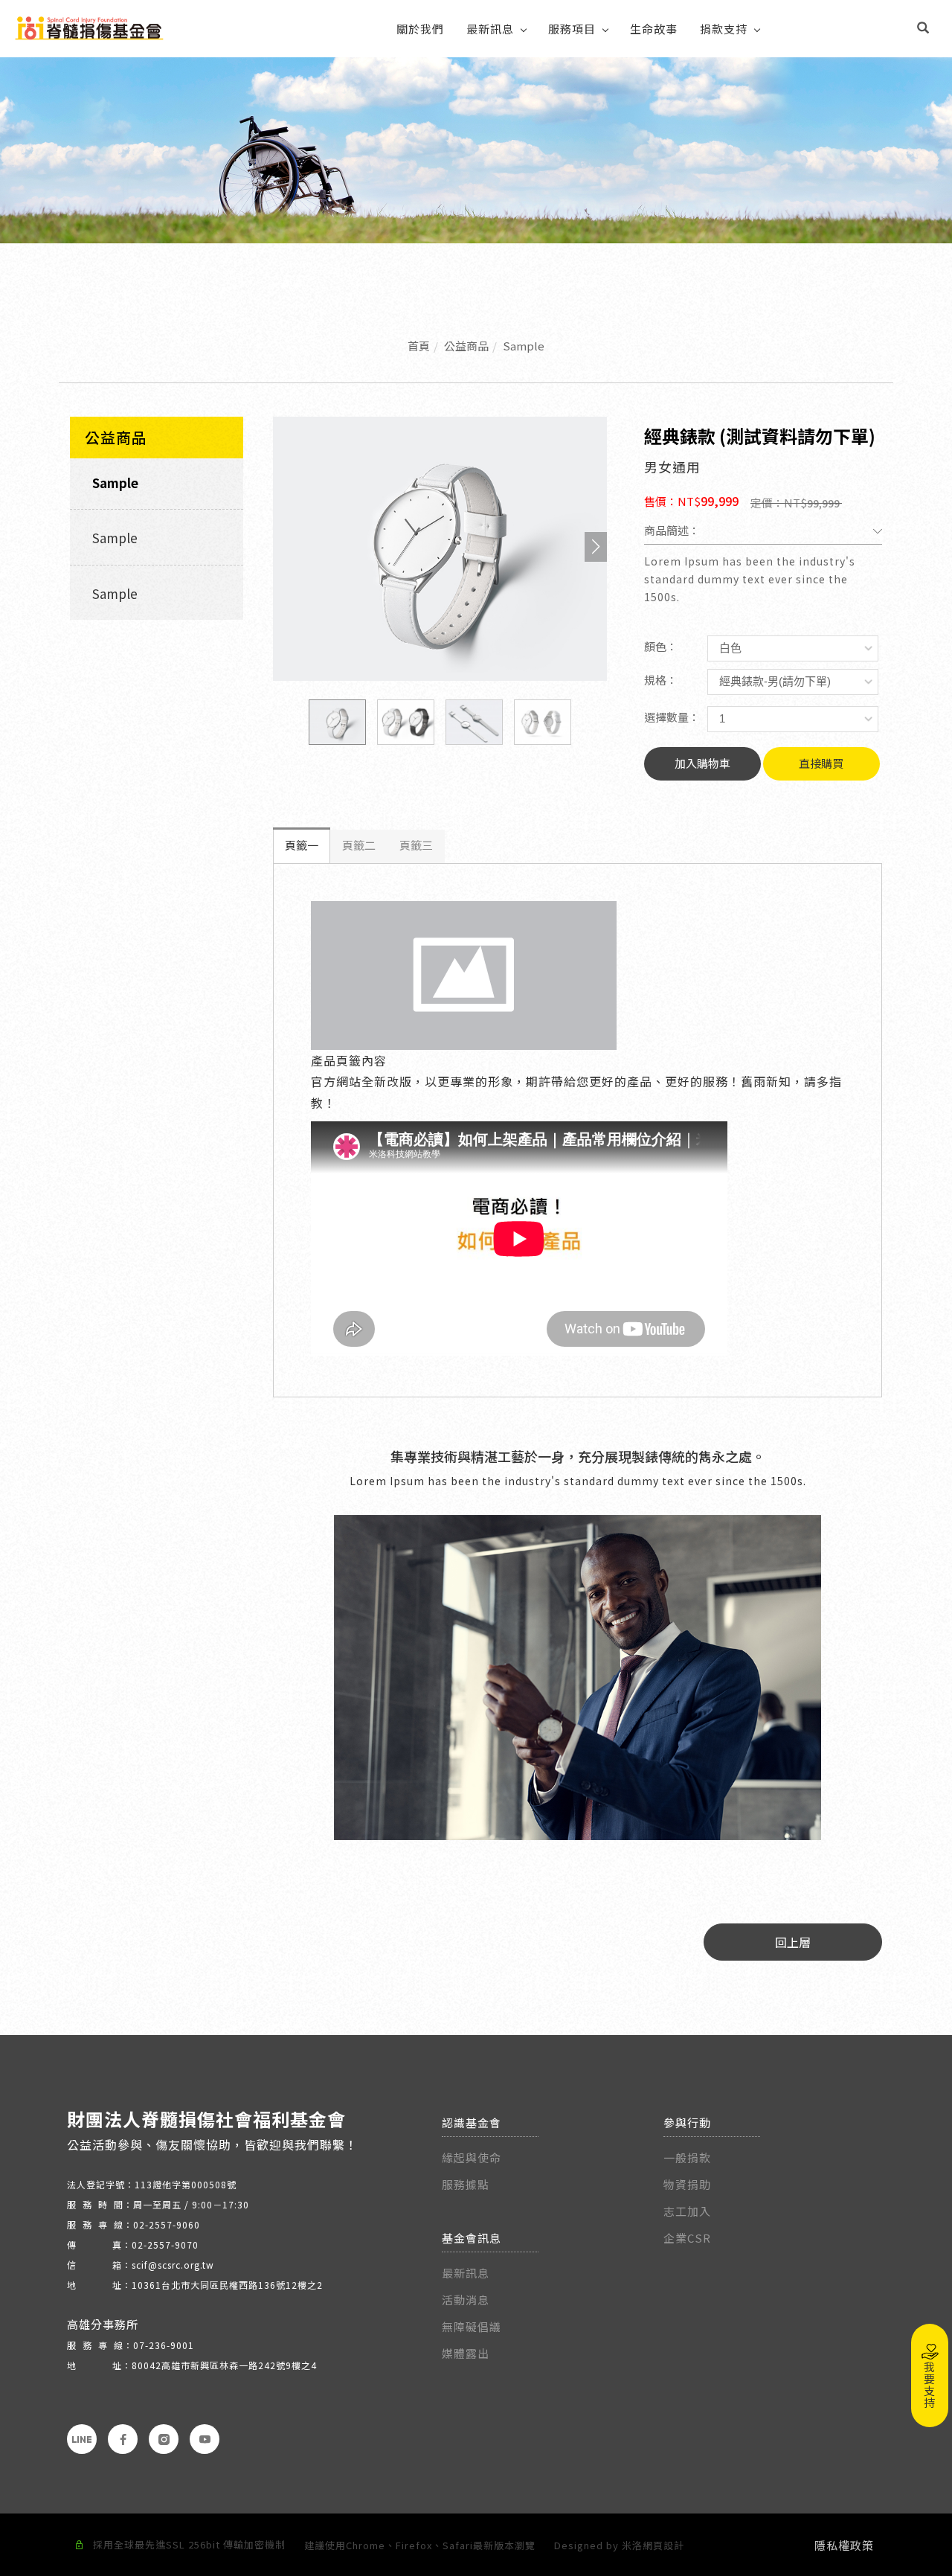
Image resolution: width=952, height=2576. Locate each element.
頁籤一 (302, 845)
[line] (82, 2439)
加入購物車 (702, 763)
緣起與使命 (472, 2157)
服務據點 (466, 2184)
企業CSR (687, 2238)
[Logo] (89, 26)
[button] (923, 29)
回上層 (793, 1942)
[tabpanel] (476, 150)
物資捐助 (687, 2184)
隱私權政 (838, 2545)
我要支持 (930, 2385)
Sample (524, 346)
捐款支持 (724, 29)
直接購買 (821, 763)
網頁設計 (663, 2545)
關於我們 (420, 29)
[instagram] (164, 2439)
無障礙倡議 (472, 2326)
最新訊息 (490, 29)
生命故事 (654, 29)
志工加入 (687, 2211)
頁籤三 (416, 845)
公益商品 (466, 346)
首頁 (419, 346)
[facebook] (123, 2439)
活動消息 (466, 2300)
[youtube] (205, 2439)
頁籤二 (359, 845)
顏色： (661, 646)
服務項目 (572, 29)
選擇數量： (672, 717)
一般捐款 (689, 2157)
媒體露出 (466, 2353)
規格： (661, 680)
